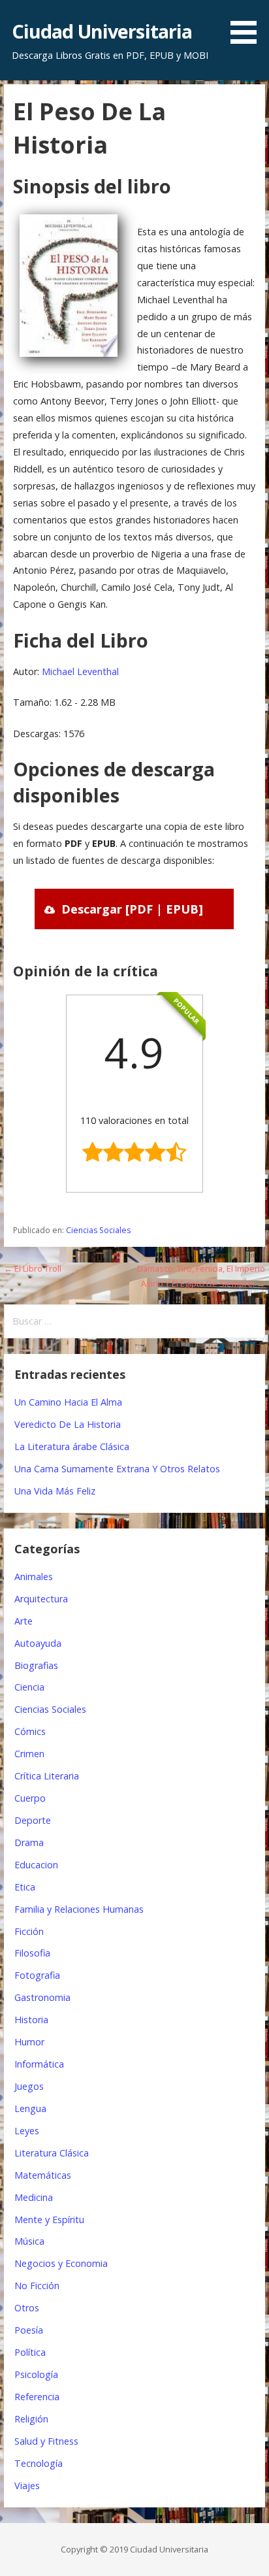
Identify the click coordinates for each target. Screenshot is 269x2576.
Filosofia (32, 1953)
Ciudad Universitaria (102, 31)
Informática (39, 2064)
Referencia (37, 2397)
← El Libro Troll (33, 1268)
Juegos (29, 2086)
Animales (34, 1577)
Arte (24, 1621)
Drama (29, 1842)
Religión (31, 2419)
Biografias (36, 1665)
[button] (248, 24)
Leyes (27, 2131)
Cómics (30, 1731)
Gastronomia (42, 1997)
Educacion (36, 1865)
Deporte (33, 1820)
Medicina (34, 2197)
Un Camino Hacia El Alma (68, 1402)
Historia (31, 2020)
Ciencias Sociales (98, 1230)
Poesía (29, 2330)
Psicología (36, 2374)
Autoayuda (38, 1643)
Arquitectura (41, 1599)
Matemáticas (43, 2175)
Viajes (27, 2485)
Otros (27, 2308)
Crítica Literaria (47, 1776)
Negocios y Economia (61, 2263)
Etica (25, 1887)
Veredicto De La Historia (68, 1424)
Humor (29, 2042)
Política (30, 2352)
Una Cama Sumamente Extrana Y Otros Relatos (117, 1469)
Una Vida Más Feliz (55, 1491)
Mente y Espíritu (49, 2220)
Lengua (30, 2108)
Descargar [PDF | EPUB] (132, 909)
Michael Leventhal (80, 671)
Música (29, 2241)
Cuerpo (30, 1798)
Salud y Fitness (46, 2441)
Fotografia (37, 1975)
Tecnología (39, 2463)
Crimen (29, 1754)
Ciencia (29, 1687)
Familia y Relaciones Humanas (79, 1909)
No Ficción (37, 2286)
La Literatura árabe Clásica (72, 1446)
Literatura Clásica (52, 2153)
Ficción (29, 1931)
